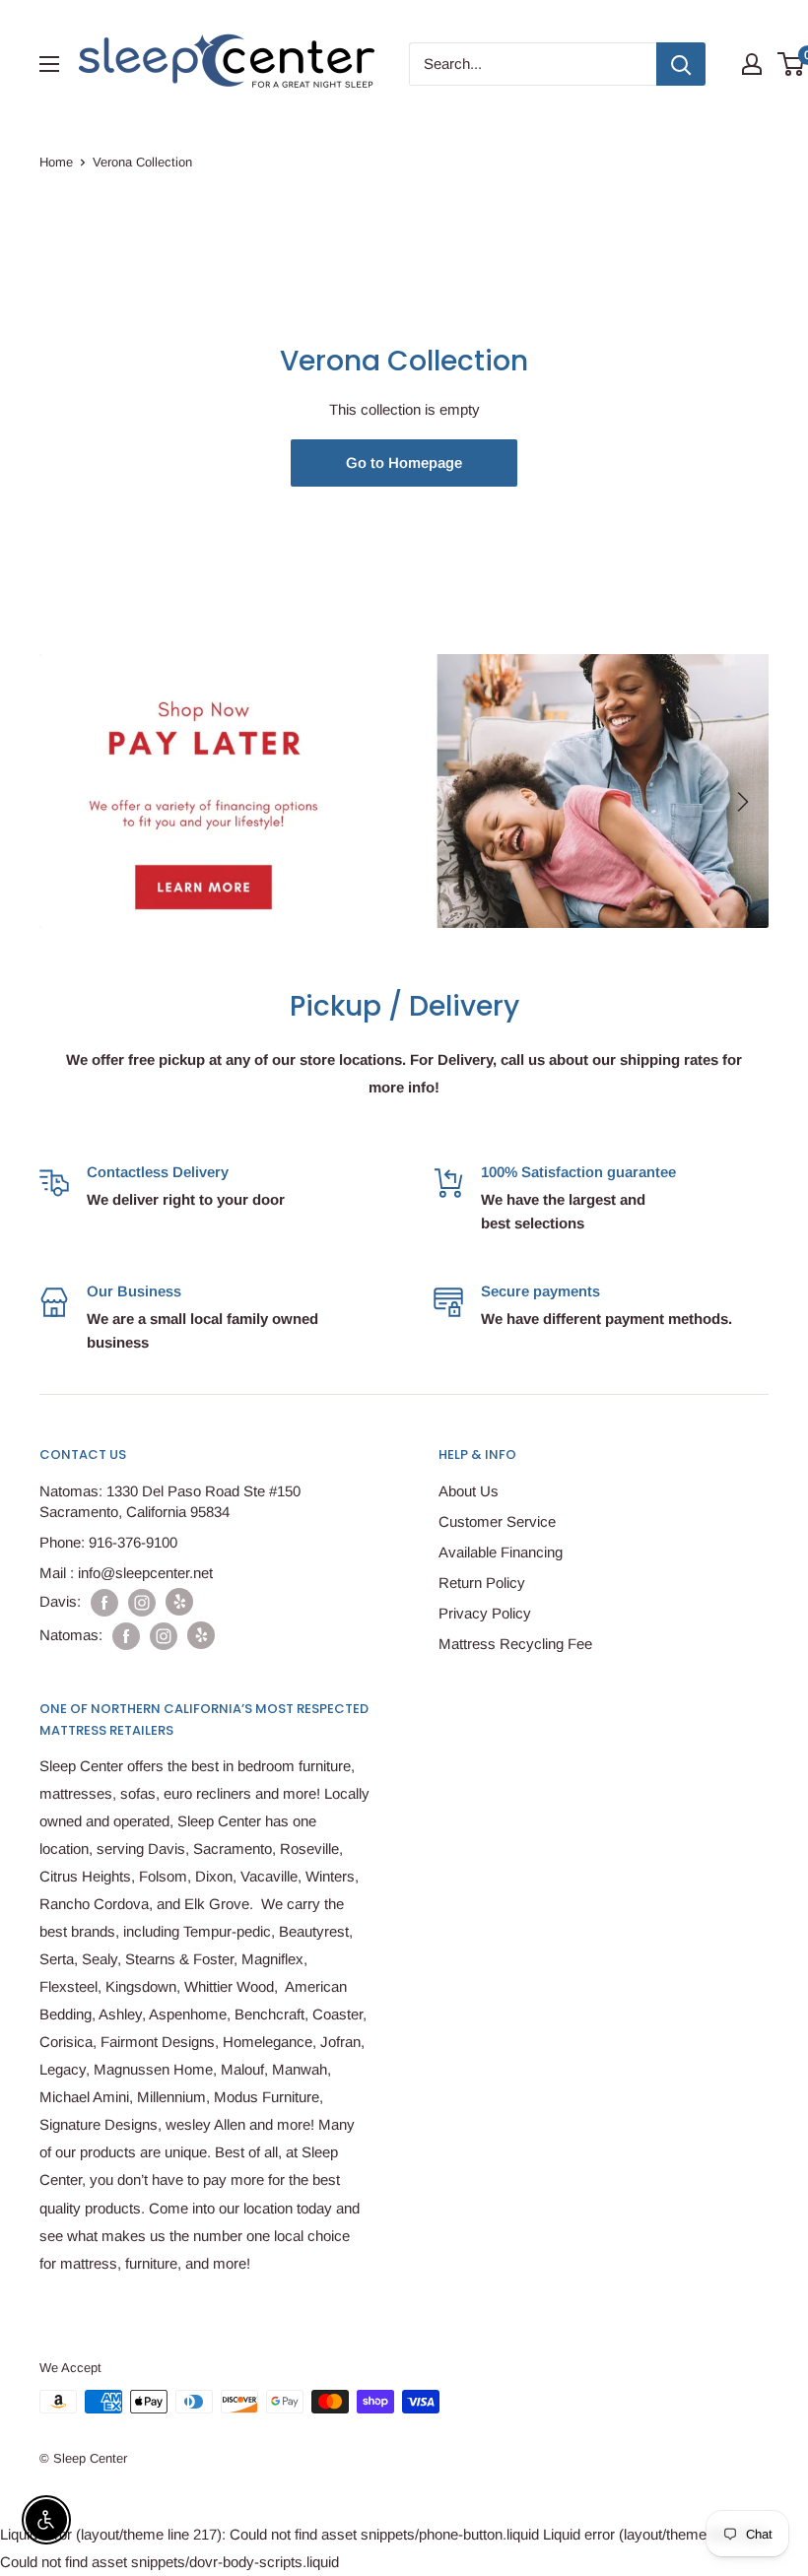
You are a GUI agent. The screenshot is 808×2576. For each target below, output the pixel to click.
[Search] (681, 64)
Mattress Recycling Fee (515, 1644)
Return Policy (482, 1583)
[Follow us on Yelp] (179, 1602)
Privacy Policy (485, 1613)
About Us (469, 1491)
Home (56, 162)
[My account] (752, 64)
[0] (792, 64)
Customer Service (497, 1521)
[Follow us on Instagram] (142, 1602)
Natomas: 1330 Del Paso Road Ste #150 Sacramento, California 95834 (170, 1501)
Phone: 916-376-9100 (108, 1542)
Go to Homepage (404, 462)
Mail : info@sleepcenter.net (126, 1573)
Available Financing (501, 1552)
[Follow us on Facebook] (104, 1602)
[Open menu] (49, 64)
